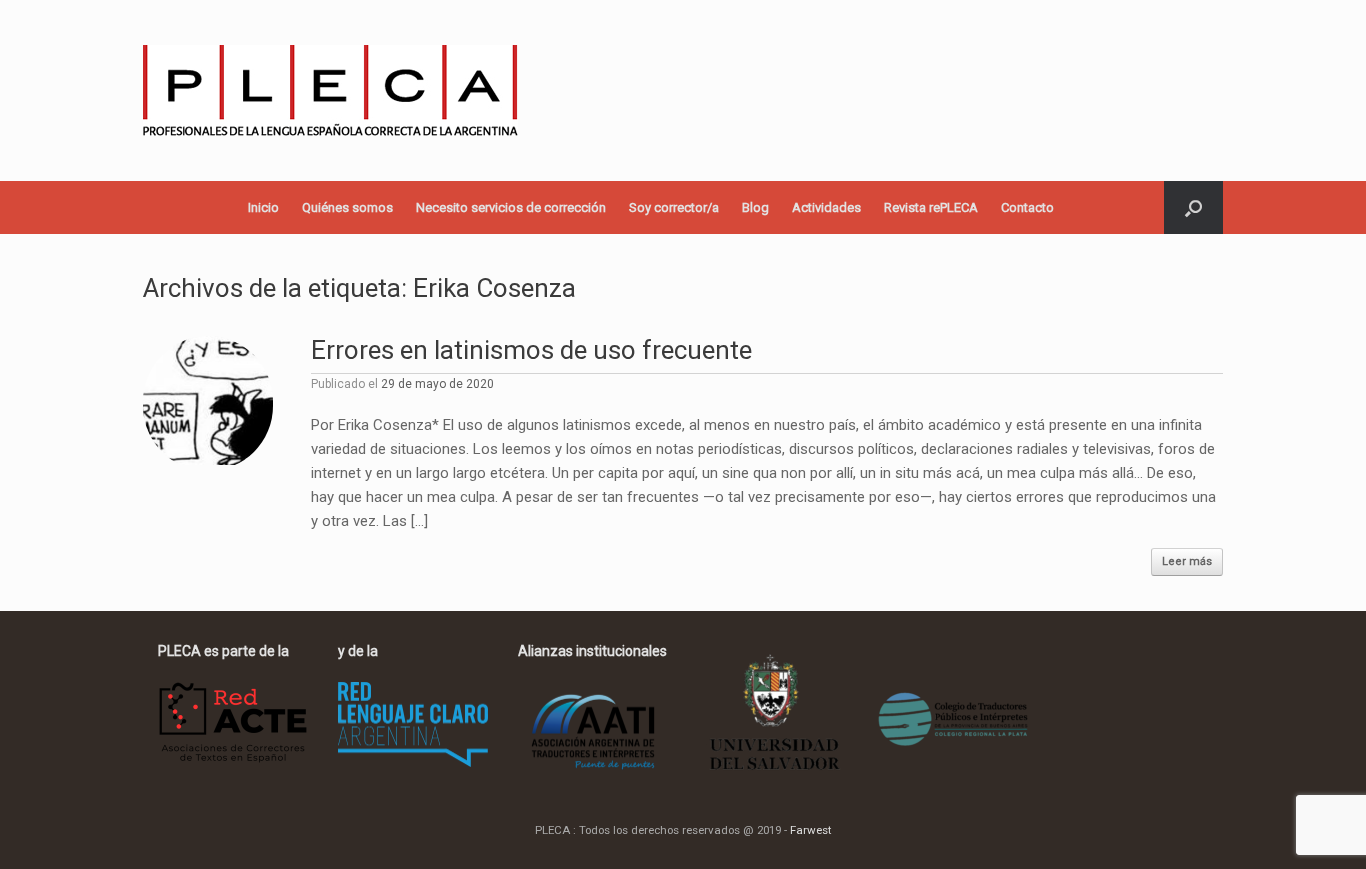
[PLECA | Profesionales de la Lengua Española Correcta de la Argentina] (330, 90)
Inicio (263, 207)
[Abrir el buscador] (1193, 207)
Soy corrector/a (674, 207)
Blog (755, 207)
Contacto (1027, 207)
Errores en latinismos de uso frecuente (531, 350)
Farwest (810, 830)
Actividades (826, 207)
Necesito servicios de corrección (511, 207)
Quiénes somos (347, 207)
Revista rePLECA (931, 207)
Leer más (1187, 561)
